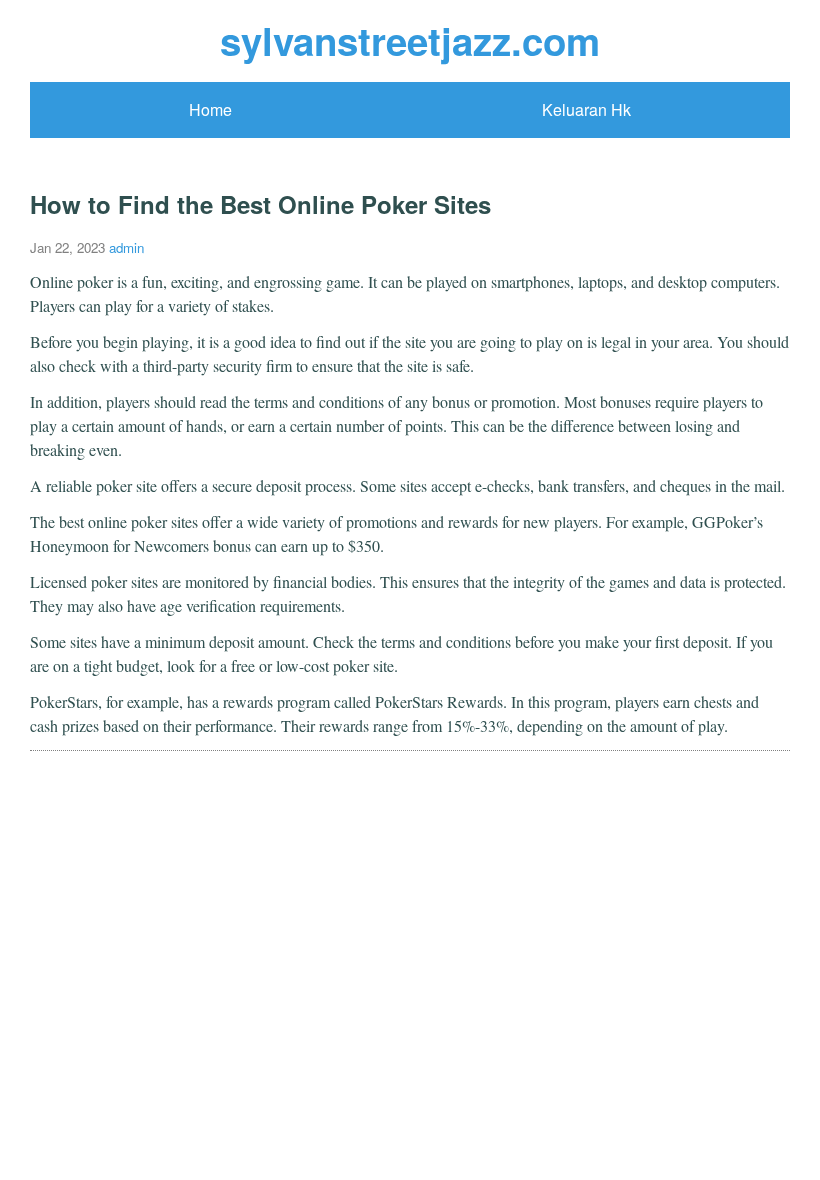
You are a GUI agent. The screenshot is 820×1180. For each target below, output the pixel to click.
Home (210, 109)
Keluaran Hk (586, 109)
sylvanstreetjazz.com (410, 40)
